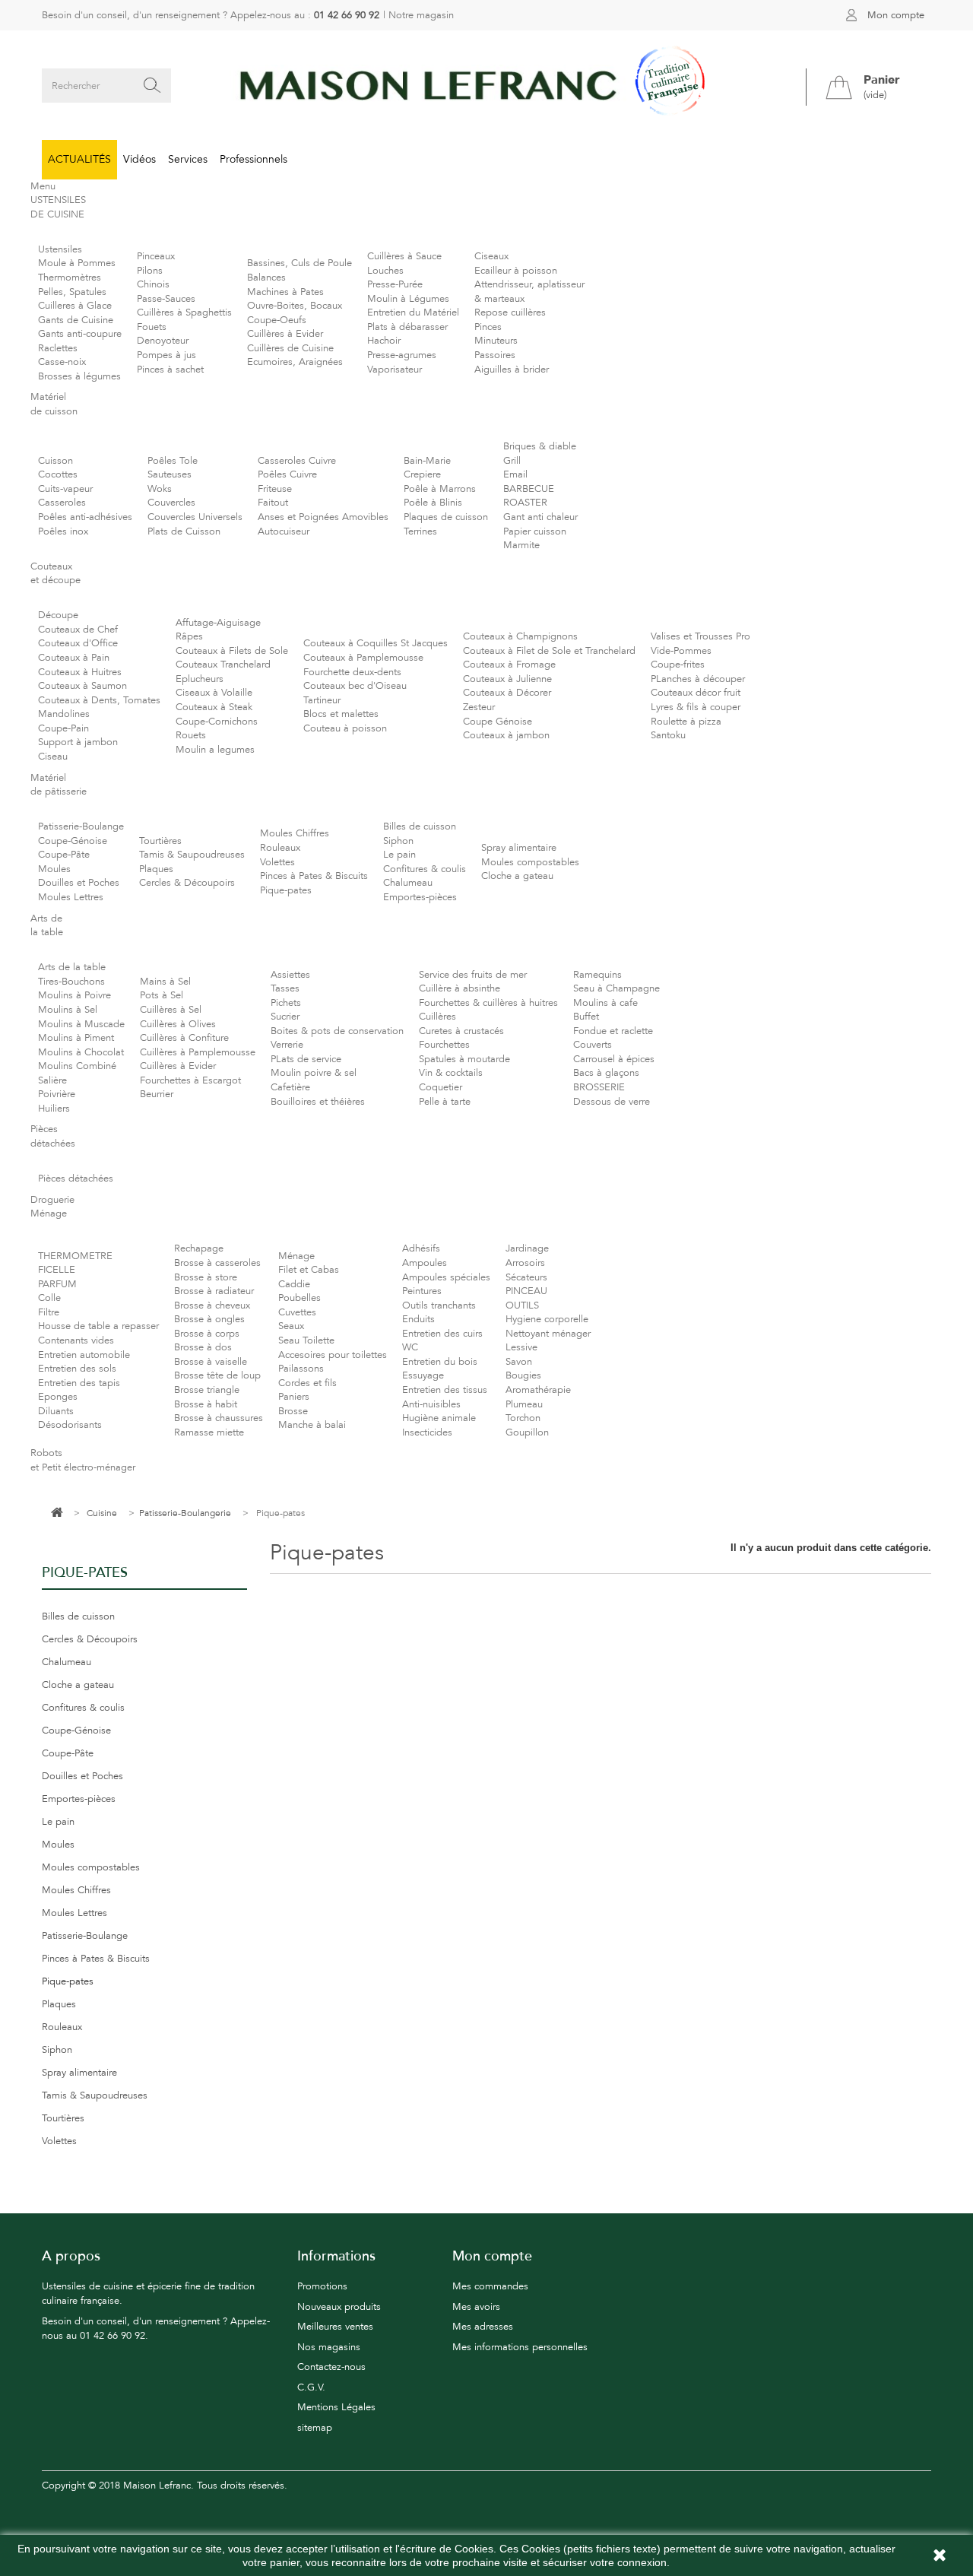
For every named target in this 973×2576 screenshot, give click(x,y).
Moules (54, 869)
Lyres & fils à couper (696, 707)
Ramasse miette (209, 1432)
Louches (385, 271)
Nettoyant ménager (548, 1334)
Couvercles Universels (195, 517)
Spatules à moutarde (464, 1059)
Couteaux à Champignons (520, 636)
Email (515, 474)
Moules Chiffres (295, 833)
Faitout (273, 503)
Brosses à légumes (79, 376)
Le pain (399, 855)
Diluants (56, 1411)
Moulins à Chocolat (81, 1052)
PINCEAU (526, 1291)
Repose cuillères (510, 312)
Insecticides (427, 1432)
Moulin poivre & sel (314, 1073)
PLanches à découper (698, 679)
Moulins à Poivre (74, 995)
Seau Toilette (306, 1340)
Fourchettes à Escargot (190, 1080)
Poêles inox (63, 531)
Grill (512, 461)
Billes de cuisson (420, 826)
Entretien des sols (77, 1369)
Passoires (495, 355)
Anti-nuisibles (431, 1404)
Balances (266, 278)
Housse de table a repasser (98, 1326)
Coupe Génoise (498, 722)
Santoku (668, 735)
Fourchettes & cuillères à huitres (488, 1003)
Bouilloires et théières (318, 1102)
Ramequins (597, 975)
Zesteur (479, 707)
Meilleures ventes (335, 2327)
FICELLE (57, 1270)
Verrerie (287, 1045)
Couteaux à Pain (74, 658)
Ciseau (53, 757)
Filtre (49, 1312)
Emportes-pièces (420, 897)
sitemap (315, 2428)
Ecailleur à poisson (516, 271)
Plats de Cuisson (184, 531)
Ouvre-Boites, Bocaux (295, 306)
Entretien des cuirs (442, 1334)
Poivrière (57, 1094)
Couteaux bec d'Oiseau (355, 686)
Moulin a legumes (215, 750)
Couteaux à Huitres (80, 672)
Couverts (593, 1045)
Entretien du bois (440, 1362)
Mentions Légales (336, 2407)
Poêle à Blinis (433, 503)
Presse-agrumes (402, 355)
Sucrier (285, 1017)
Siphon (398, 841)
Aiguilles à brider (512, 370)
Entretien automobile (84, 1355)
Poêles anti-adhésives (85, 517)
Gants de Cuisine (76, 320)
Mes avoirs (476, 2307)
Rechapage (199, 1248)
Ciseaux (491, 256)
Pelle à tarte (445, 1102)
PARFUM (57, 1284)
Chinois (153, 284)
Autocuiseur (284, 531)
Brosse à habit (206, 1404)
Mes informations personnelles (520, 2347)
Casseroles (62, 503)
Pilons (150, 271)
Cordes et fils (307, 1383)
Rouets (191, 735)
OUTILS (522, 1305)
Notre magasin (421, 15)
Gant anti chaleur (540, 517)
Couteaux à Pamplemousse (363, 658)
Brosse (293, 1411)
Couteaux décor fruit (696, 693)
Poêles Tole (173, 461)
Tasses (285, 988)
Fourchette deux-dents (352, 672)
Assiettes (290, 975)
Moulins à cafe (605, 1003)
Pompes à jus (166, 355)
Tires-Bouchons (71, 982)
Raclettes (58, 348)
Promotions (322, 2286)
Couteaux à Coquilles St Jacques (376, 643)
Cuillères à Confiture (184, 1038)
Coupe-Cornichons (217, 722)
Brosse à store (206, 1277)
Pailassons (301, 1369)
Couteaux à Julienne (507, 679)
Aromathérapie (538, 1390)
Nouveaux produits (339, 2307)
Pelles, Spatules (72, 292)
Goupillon (527, 1432)
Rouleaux (280, 848)
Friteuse (275, 489)
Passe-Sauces (166, 299)
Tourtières (160, 841)
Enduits (418, 1319)
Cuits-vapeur (65, 489)
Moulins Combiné (77, 1066)
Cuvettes (297, 1312)
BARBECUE (529, 489)
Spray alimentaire (519, 848)
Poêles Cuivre (287, 474)
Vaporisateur (395, 370)
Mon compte (896, 15)
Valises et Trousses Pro (700, 636)
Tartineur (322, 700)
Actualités (79, 159)
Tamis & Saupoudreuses (192, 855)
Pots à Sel (162, 995)
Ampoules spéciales (446, 1277)
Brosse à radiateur (214, 1291)
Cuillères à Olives (178, 1024)
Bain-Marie (427, 461)
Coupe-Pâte (64, 855)
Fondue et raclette (613, 1031)
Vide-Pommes (681, 651)
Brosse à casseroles (217, 1263)
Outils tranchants (439, 1305)
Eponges (58, 1397)
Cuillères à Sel (171, 1010)
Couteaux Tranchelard (223, 665)
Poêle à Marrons (440, 489)
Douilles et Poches (79, 883)
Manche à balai (312, 1425)
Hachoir (384, 341)
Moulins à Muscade (81, 1024)
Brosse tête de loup (217, 1375)
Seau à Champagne (616, 988)
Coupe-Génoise (73, 841)
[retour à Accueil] (57, 1513)
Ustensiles (60, 249)
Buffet (586, 1017)
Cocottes (58, 474)
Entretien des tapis (79, 1383)
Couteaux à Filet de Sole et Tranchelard (549, 651)
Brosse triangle (207, 1390)
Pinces (488, 327)
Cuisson (55, 461)
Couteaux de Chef (78, 630)
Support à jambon (78, 742)
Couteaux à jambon (506, 735)
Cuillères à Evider (285, 334)
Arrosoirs (525, 1263)
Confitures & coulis (425, 869)
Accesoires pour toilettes (333, 1355)
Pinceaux (156, 256)
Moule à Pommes (77, 263)
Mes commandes (490, 2286)
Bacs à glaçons (606, 1073)
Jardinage (527, 1248)
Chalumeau (408, 883)
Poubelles (300, 1298)
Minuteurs (496, 341)
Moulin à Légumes (408, 299)
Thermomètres (70, 278)
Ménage (296, 1256)
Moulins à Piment (76, 1038)
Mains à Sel (165, 982)
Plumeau (524, 1404)
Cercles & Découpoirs (187, 883)
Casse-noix (62, 362)
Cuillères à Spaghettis (184, 312)
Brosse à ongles (209, 1319)
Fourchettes (444, 1045)
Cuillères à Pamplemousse (198, 1052)
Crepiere (422, 474)
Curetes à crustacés (461, 1031)
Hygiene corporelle (547, 1319)
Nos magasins (329, 2347)
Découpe (58, 615)
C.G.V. (311, 2387)
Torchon (523, 1418)
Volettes (277, 862)
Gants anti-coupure (80, 334)
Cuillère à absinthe (460, 988)
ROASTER (525, 503)
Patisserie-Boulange (81, 826)
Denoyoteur (163, 341)
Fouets (152, 327)
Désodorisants (70, 1425)
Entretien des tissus (445, 1390)
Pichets (286, 1003)
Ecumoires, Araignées (295, 362)
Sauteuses (170, 474)
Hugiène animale (439, 1418)
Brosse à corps (207, 1334)
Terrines (420, 531)
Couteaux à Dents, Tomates (99, 700)
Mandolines (64, 714)
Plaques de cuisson (446, 517)
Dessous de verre (612, 1102)
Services (188, 159)
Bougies (523, 1375)
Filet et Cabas (309, 1270)
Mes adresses (483, 2327)
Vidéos (139, 159)
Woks (160, 489)
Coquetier (441, 1087)
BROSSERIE (599, 1087)
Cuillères (437, 1017)
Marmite (521, 545)
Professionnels (254, 159)
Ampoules (425, 1263)
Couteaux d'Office (78, 643)
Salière (52, 1080)
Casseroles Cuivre (297, 461)
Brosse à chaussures (219, 1418)
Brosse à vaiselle (211, 1362)
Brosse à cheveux (212, 1305)
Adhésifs (421, 1248)
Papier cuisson (535, 531)
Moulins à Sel (68, 1010)
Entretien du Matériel (413, 312)
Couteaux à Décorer (507, 693)
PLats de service (306, 1059)
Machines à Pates (285, 292)
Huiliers (54, 1109)
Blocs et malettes (341, 714)
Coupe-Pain (63, 728)
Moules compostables (530, 862)
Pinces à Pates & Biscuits (314, 876)
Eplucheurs (200, 679)
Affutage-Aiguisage (218, 623)
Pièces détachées (76, 1179)
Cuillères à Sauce (404, 256)
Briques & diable (540, 446)
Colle (49, 1298)
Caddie (294, 1284)
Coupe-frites (678, 665)
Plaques (156, 869)
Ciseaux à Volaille (214, 693)
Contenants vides (76, 1340)
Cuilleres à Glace (75, 306)
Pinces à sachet (170, 370)
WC (410, 1347)
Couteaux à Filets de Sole (232, 651)
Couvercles (171, 503)
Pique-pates (286, 890)
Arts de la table (72, 967)
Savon (519, 1362)
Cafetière (290, 1087)
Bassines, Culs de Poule (300, 263)
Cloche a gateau (517, 876)
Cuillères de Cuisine (290, 348)
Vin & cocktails (451, 1073)
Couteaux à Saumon (82, 686)
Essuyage (423, 1375)
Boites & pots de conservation (337, 1031)
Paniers (294, 1397)
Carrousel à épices (614, 1059)
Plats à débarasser (407, 327)
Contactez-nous (331, 2367)
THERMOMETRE (75, 1256)
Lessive (521, 1347)
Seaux (291, 1326)
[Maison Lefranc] (486, 86)
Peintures (422, 1291)
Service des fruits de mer (473, 975)
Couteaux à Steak (214, 707)
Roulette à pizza (686, 722)
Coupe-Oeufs (277, 320)
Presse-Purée (395, 284)
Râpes (189, 636)
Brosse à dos (203, 1347)
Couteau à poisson (345, 728)
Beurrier (157, 1094)
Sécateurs (526, 1277)
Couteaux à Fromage (509, 665)
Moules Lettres (71, 897)
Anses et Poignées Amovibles (323, 517)
